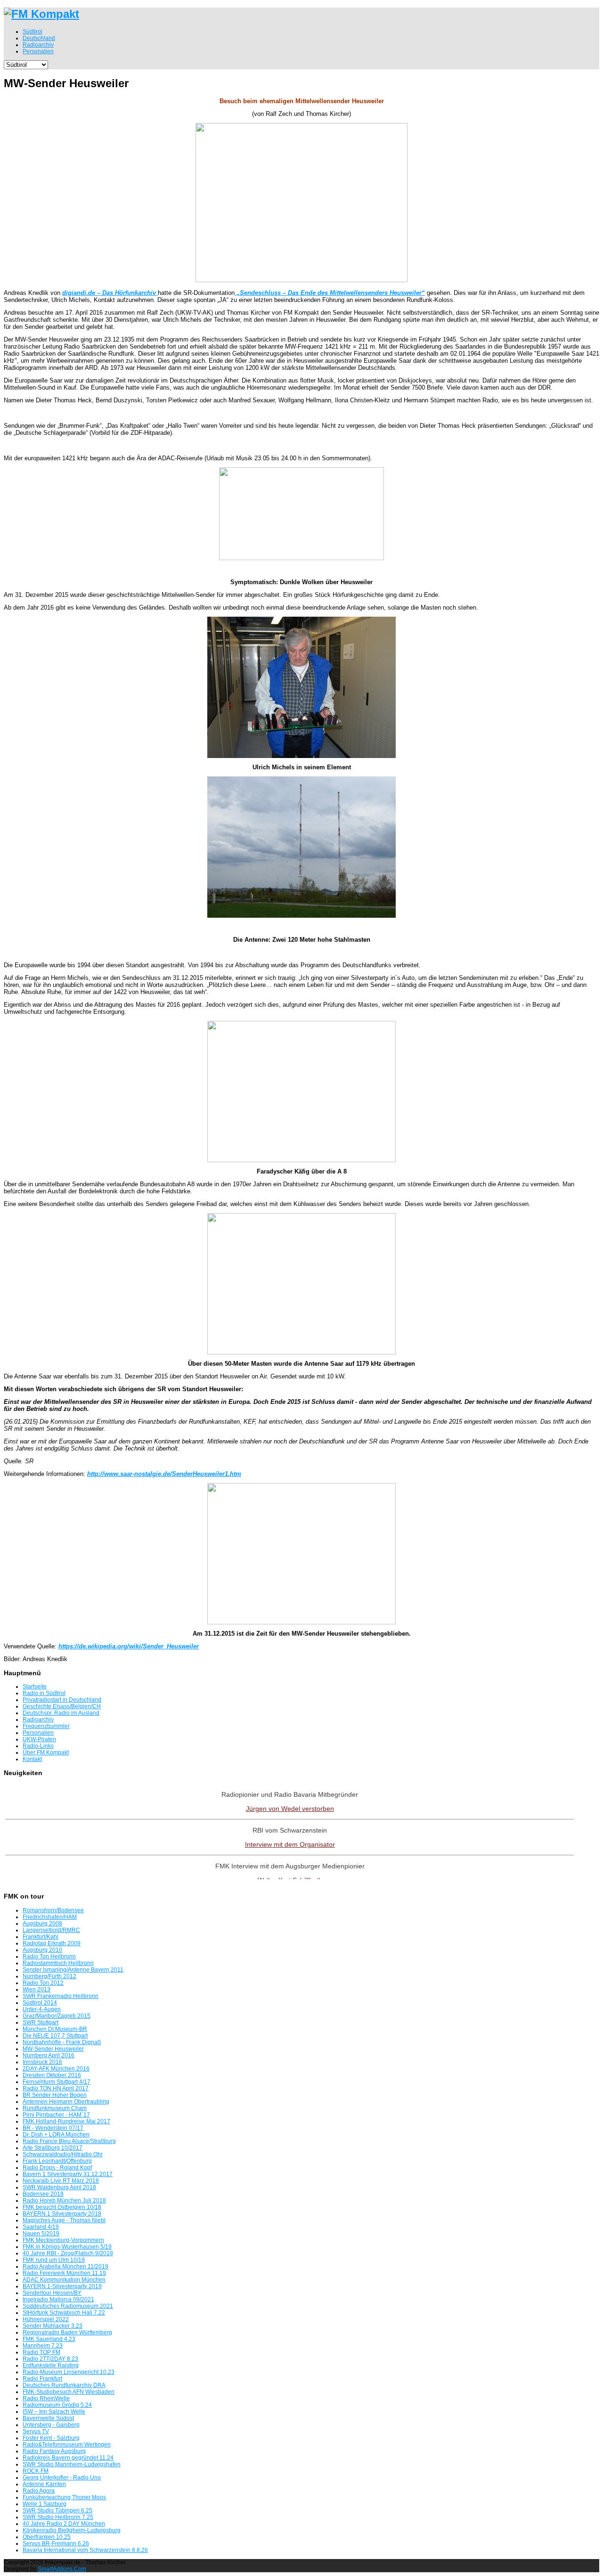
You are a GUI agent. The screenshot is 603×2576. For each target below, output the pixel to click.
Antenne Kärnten (44, 2484)
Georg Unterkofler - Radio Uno (62, 2478)
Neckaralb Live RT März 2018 (61, 2181)
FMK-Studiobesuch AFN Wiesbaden (69, 2392)
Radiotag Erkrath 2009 (52, 1943)
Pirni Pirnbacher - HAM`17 (56, 2115)
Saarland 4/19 (41, 2227)
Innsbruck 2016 (42, 2062)
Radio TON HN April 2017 (56, 2088)
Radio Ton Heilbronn (49, 1956)
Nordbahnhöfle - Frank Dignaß (62, 2042)
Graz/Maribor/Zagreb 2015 (57, 2016)
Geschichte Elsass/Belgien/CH (62, 1706)
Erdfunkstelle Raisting (51, 2365)
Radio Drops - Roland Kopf (57, 2168)
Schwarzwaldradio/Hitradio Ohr (63, 2154)
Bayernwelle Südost (48, 2418)
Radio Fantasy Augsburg (54, 2451)
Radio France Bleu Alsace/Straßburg (69, 2141)
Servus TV (36, 2431)
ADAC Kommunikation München (64, 2280)
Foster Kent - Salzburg (51, 2438)
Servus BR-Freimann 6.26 (56, 2543)
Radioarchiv (38, 1720)
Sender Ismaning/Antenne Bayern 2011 (73, 1970)
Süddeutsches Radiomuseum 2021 (68, 2306)
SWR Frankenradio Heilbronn (61, 1996)
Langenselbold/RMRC (51, 1930)
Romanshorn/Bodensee (53, 1910)
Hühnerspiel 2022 (46, 2319)
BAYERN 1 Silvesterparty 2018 (62, 2214)
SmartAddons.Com (62, 2569)
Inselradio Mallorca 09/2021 (58, 2299)
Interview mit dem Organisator (290, 1844)
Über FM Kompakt (46, 1753)
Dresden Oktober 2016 (52, 2075)
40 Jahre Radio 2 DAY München (64, 2524)
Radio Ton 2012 (43, 1983)
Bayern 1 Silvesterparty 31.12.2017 (68, 2174)
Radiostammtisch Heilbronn (58, 1963)
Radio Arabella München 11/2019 (65, 2266)
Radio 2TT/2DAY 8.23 (50, 2359)
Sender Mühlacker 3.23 (53, 2326)
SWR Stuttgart (41, 2022)
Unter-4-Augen (42, 2009)
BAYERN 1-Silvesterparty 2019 (62, 2286)
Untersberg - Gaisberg (51, 2425)
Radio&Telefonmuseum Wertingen (67, 2445)
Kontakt (32, 1759)
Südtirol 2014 (40, 2003)
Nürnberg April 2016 (49, 2055)
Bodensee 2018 (43, 2194)
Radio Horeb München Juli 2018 (64, 2201)
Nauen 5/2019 (41, 2234)
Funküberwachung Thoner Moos (64, 2497)
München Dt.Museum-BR (55, 2029)
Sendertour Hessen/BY (52, 2293)
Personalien (38, 1733)
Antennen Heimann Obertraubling (66, 2102)
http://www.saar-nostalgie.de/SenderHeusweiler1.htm (164, 1474)
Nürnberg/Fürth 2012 (49, 1976)
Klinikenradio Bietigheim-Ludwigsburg (72, 2530)
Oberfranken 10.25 (47, 2537)
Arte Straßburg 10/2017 (53, 2148)
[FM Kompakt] (41, 14)
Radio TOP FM (41, 2352)
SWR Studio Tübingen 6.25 (57, 2511)
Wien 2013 (37, 1989)
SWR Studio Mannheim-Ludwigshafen (72, 2464)
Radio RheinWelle (46, 2398)
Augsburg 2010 (42, 1950)
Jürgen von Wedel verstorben (290, 1809)
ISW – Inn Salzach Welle (54, 2412)
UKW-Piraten (39, 1739)
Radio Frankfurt (42, 2379)
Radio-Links (38, 1746)
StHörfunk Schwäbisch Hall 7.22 (64, 2313)
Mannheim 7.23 (43, 2346)
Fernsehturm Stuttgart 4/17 (57, 2082)
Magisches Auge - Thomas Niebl (64, 2220)
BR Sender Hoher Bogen (55, 2095)
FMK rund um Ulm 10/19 (54, 2260)
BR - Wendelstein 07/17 (53, 2128)
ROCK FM (36, 2471)
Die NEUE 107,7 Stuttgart (55, 2036)
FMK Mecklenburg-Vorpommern (63, 2240)
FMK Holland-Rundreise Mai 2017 (66, 2121)
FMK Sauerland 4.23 (49, 2339)
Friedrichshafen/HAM (50, 1917)
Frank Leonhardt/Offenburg (57, 2161)
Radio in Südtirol (44, 1693)
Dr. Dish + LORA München (56, 2135)
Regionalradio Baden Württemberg (67, 2332)
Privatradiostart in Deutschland (62, 1700)
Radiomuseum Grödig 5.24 (57, 2405)
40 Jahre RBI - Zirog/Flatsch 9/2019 (68, 2253)
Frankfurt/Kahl (41, 1937)
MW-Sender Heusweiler (53, 2049)
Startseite (35, 1687)
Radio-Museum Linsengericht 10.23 (69, 2372)
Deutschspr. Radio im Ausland (61, 1713)
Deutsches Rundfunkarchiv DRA (64, 2385)
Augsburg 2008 (42, 1924)
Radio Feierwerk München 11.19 (64, 2273)
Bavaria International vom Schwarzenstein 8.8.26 (85, 2550)
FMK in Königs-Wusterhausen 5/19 (67, 2247)
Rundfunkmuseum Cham (55, 2108)
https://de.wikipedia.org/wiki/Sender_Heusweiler (129, 1646)
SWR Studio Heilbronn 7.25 (58, 2517)
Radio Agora (39, 2491)
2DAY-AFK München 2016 (56, 2069)
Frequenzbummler (46, 1726)
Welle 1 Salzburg (45, 2504)
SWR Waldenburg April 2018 (59, 2187)
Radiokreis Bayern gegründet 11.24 (68, 2458)
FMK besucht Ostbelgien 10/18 (62, 2207)
